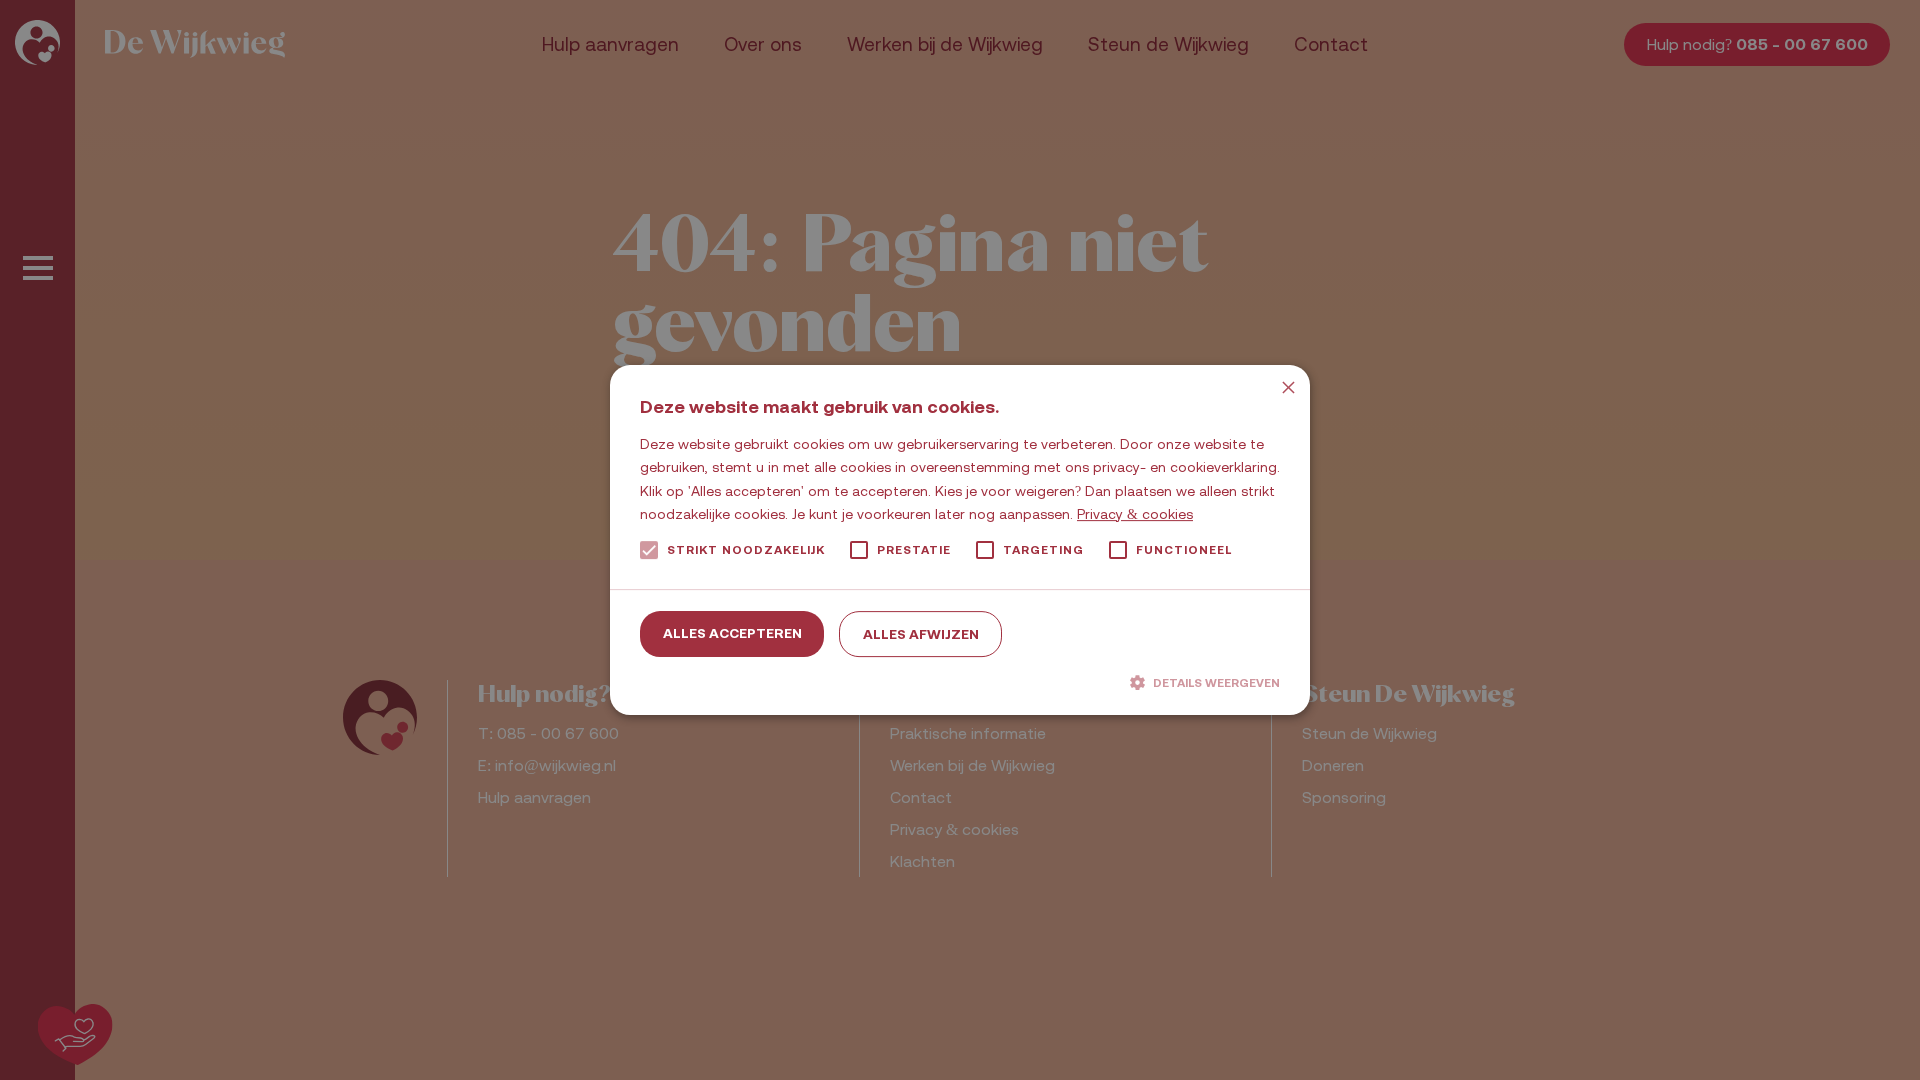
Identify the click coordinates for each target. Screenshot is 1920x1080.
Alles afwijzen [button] (921, 634)
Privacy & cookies (1135, 514)
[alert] (960, 540)
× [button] (1287, 387)
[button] (960, 682)
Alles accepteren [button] (732, 633)
